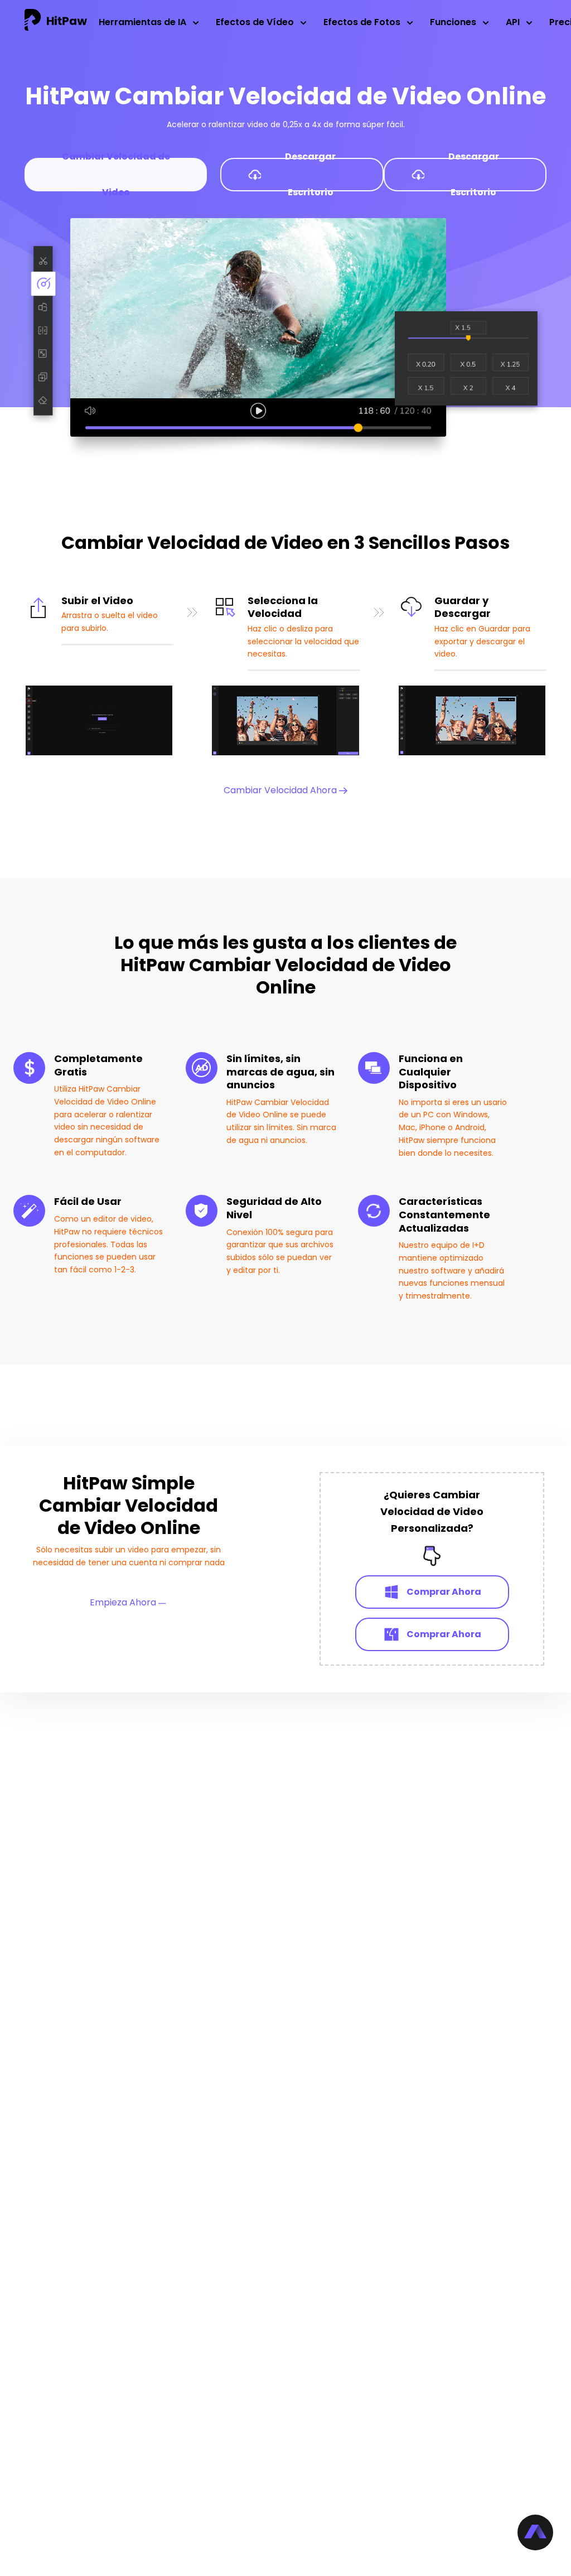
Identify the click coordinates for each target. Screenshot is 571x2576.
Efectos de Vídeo (255, 22)
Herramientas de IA (142, 22)
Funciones (453, 22)
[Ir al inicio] (56, 22)
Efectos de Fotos (362, 22)
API (513, 22)
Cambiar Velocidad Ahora (281, 790)
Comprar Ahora (444, 1592)
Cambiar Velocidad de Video (116, 175)
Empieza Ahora (124, 1602)
